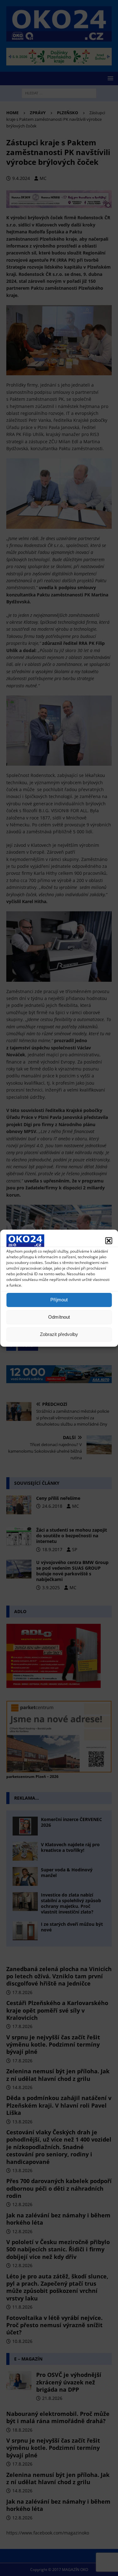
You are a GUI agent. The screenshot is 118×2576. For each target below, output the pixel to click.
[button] (109, 1241)
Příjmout (59, 1300)
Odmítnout (59, 1317)
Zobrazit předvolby (59, 1334)
